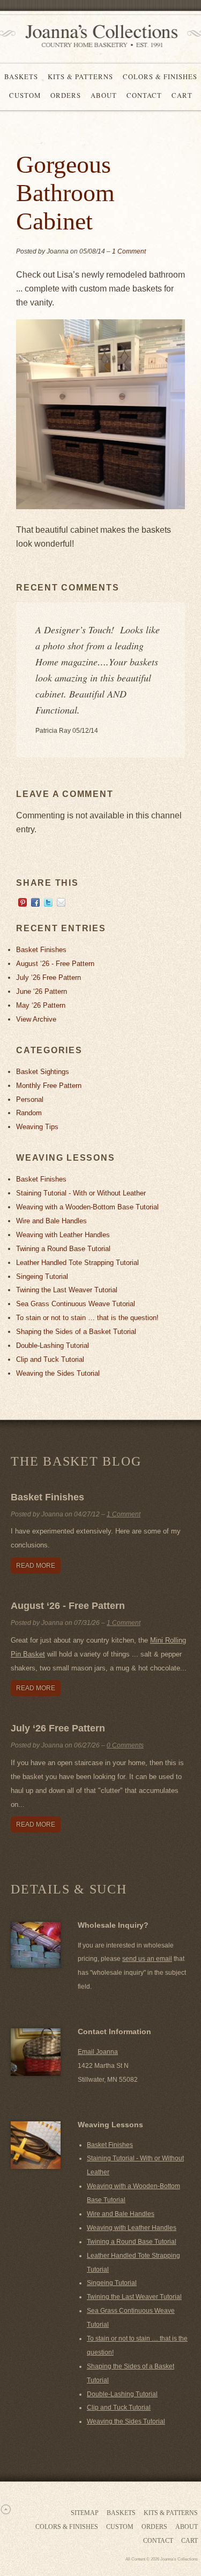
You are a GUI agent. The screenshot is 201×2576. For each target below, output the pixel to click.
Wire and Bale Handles (51, 1221)
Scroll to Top (5, 2509)
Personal (30, 1099)
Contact (144, 95)
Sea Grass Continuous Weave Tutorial (76, 1304)
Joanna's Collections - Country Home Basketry (98, 36)
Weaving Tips (37, 1127)
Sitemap (85, 2513)
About (104, 95)
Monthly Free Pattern (49, 1086)
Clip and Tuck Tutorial (50, 1359)
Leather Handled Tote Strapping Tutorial (77, 1263)
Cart (182, 95)
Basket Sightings (43, 1072)
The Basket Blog (76, 1461)
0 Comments (125, 1745)
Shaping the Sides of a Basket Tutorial (76, 1332)
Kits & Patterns (80, 76)
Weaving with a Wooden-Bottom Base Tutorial (87, 1207)
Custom (25, 95)
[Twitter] (48, 904)
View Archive (36, 1019)
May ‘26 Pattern (41, 1005)
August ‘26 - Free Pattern (55, 964)
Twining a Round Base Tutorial (63, 1249)
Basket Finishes (41, 950)
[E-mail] (61, 904)
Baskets (21, 76)
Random (29, 1113)
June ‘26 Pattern (42, 991)
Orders (66, 95)
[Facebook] (35, 904)
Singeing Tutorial (42, 1276)
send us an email (147, 1959)
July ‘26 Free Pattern (49, 977)
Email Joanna (98, 2052)
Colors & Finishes (160, 76)
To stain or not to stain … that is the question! (87, 1318)
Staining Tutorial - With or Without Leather (81, 1193)
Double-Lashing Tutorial (53, 1345)
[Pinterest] (23, 904)
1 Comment (129, 251)
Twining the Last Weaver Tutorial (67, 1290)
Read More (36, 1566)
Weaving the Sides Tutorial (58, 1373)
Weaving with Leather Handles (63, 1235)
